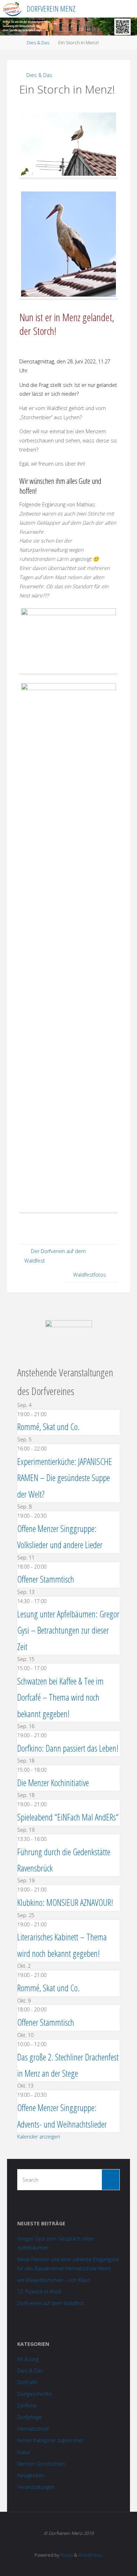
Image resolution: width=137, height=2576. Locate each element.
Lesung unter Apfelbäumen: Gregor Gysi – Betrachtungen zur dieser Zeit (68, 1630)
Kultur (24, 2452)
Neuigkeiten (31, 2475)
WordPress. (90, 2555)
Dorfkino (27, 2405)
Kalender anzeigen (39, 2137)
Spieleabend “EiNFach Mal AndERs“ (68, 1817)
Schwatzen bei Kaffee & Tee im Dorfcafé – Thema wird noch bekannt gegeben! (60, 1697)
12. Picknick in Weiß (39, 2292)
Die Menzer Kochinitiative (53, 1783)
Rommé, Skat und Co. (48, 1427)
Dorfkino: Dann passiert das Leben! (68, 1748)
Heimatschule (33, 2429)
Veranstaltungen (36, 2487)
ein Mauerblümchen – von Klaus (54, 2280)
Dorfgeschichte (35, 2394)
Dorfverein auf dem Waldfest (51, 2303)
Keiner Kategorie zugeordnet (50, 2440)
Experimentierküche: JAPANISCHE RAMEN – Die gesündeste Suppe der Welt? (65, 1478)
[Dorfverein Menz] (12, 9)
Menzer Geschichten (41, 2464)
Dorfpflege (30, 2417)
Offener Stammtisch (46, 1579)
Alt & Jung (28, 2359)
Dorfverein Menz (51, 9)
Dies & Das (38, 43)
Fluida (66, 2555)
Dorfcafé (27, 2382)
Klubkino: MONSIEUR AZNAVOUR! (65, 1902)
